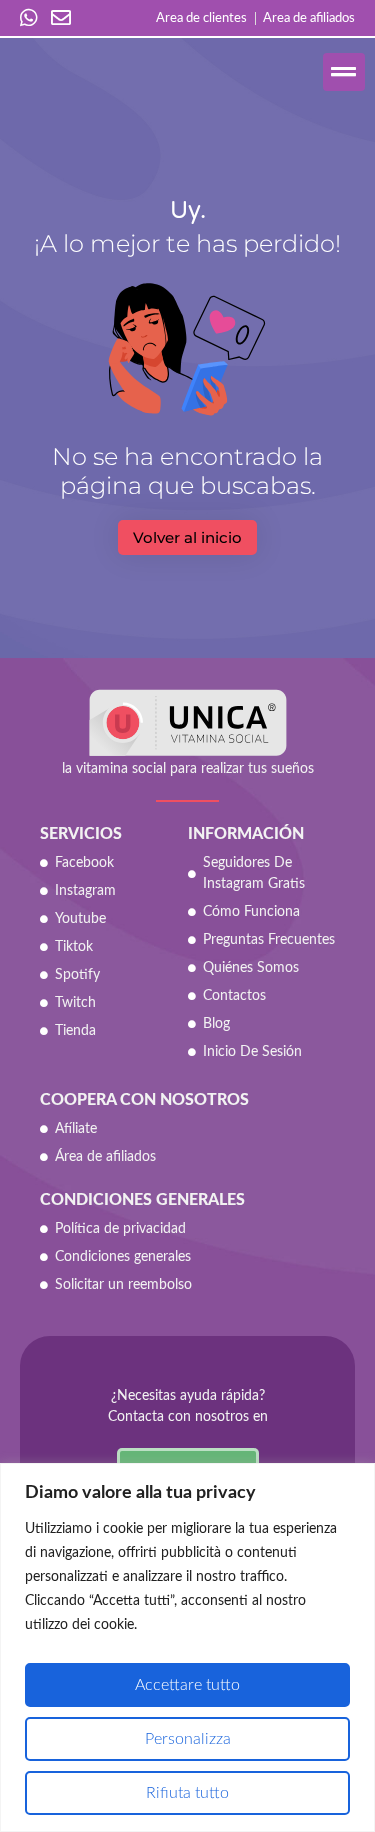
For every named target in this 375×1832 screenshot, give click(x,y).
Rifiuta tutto (187, 1793)
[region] (187, 1647)
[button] (344, 72)
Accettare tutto (187, 1685)
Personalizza (188, 1739)
